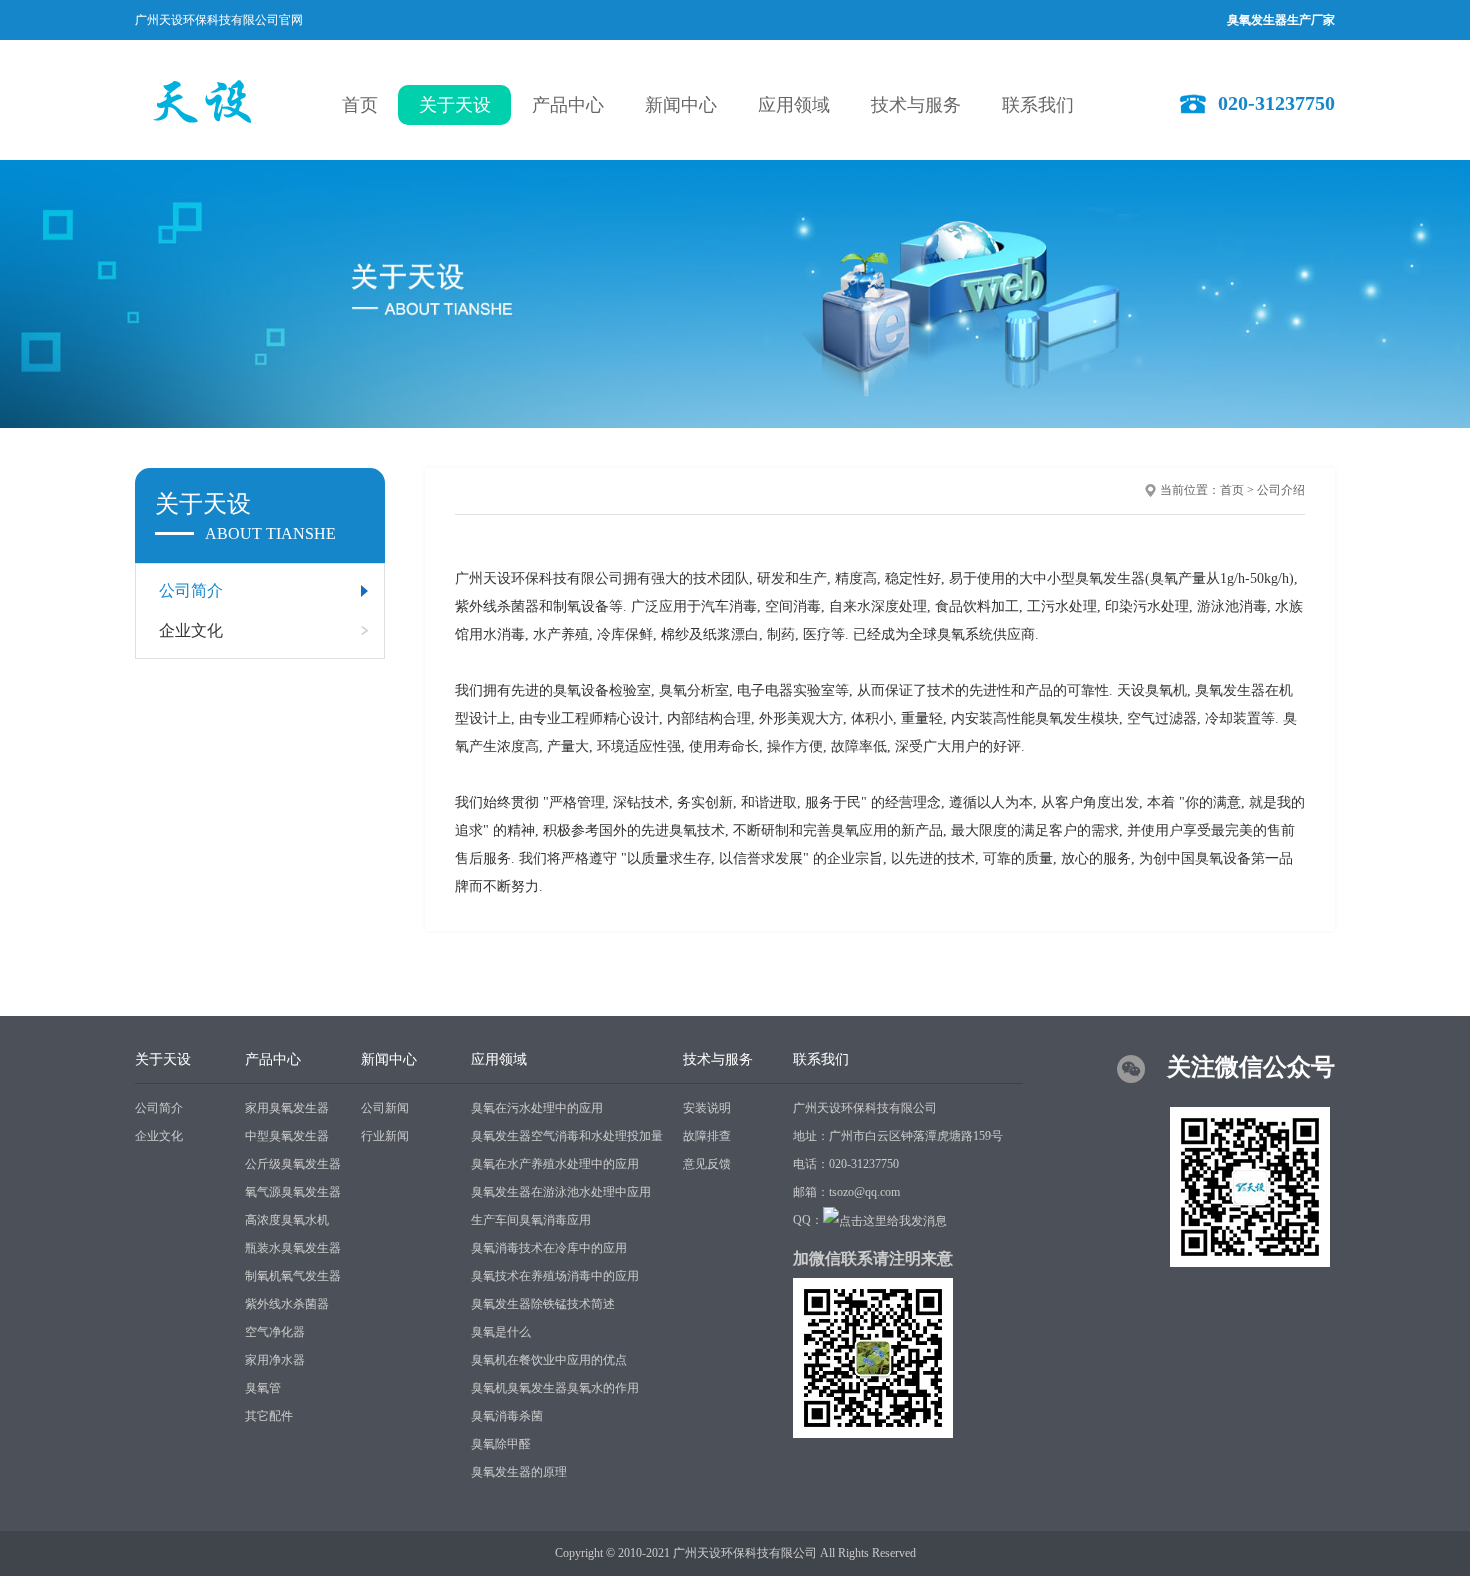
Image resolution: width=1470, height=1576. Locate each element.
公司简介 (191, 590)
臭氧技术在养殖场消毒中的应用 (555, 1276)
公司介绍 (1281, 490)
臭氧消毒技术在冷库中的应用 (549, 1248)
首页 (360, 105)
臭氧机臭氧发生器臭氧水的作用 (555, 1388)
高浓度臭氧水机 (287, 1220)
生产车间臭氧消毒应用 (531, 1220)
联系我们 (1038, 105)
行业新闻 (385, 1136)
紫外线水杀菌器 (287, 1304)
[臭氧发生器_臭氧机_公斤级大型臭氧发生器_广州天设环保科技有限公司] (208, 100)
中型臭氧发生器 (287, 1136)
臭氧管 (263, 1388)
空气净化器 (275, 1332)
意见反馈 (707, 1164)
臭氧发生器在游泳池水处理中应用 (561, 1192)
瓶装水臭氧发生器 (293, 1248)
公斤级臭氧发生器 (293, 1164)
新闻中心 (681, 105)
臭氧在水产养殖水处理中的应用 (555, 1164)
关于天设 (455, 105)
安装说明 (707, 1108)
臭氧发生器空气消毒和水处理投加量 (567, 1136)
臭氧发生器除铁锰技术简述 (543, 1304)
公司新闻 (385, 1108)
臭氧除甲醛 (501, 1444)
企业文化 (191, 630)
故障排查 (707, 1136)
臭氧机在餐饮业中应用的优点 (549, 1360)
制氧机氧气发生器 (293, 1276)
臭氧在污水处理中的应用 (537, 1108)
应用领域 (794, 105)
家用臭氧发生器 (287, 1108)
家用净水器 (275, 1360)
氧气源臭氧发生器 (293, 1192)
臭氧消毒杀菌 (507, 1416)
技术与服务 (916, 105)
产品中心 (568, 105)
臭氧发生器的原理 (519, 1472)
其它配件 (269, 1416)
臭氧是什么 (501, 1332)
